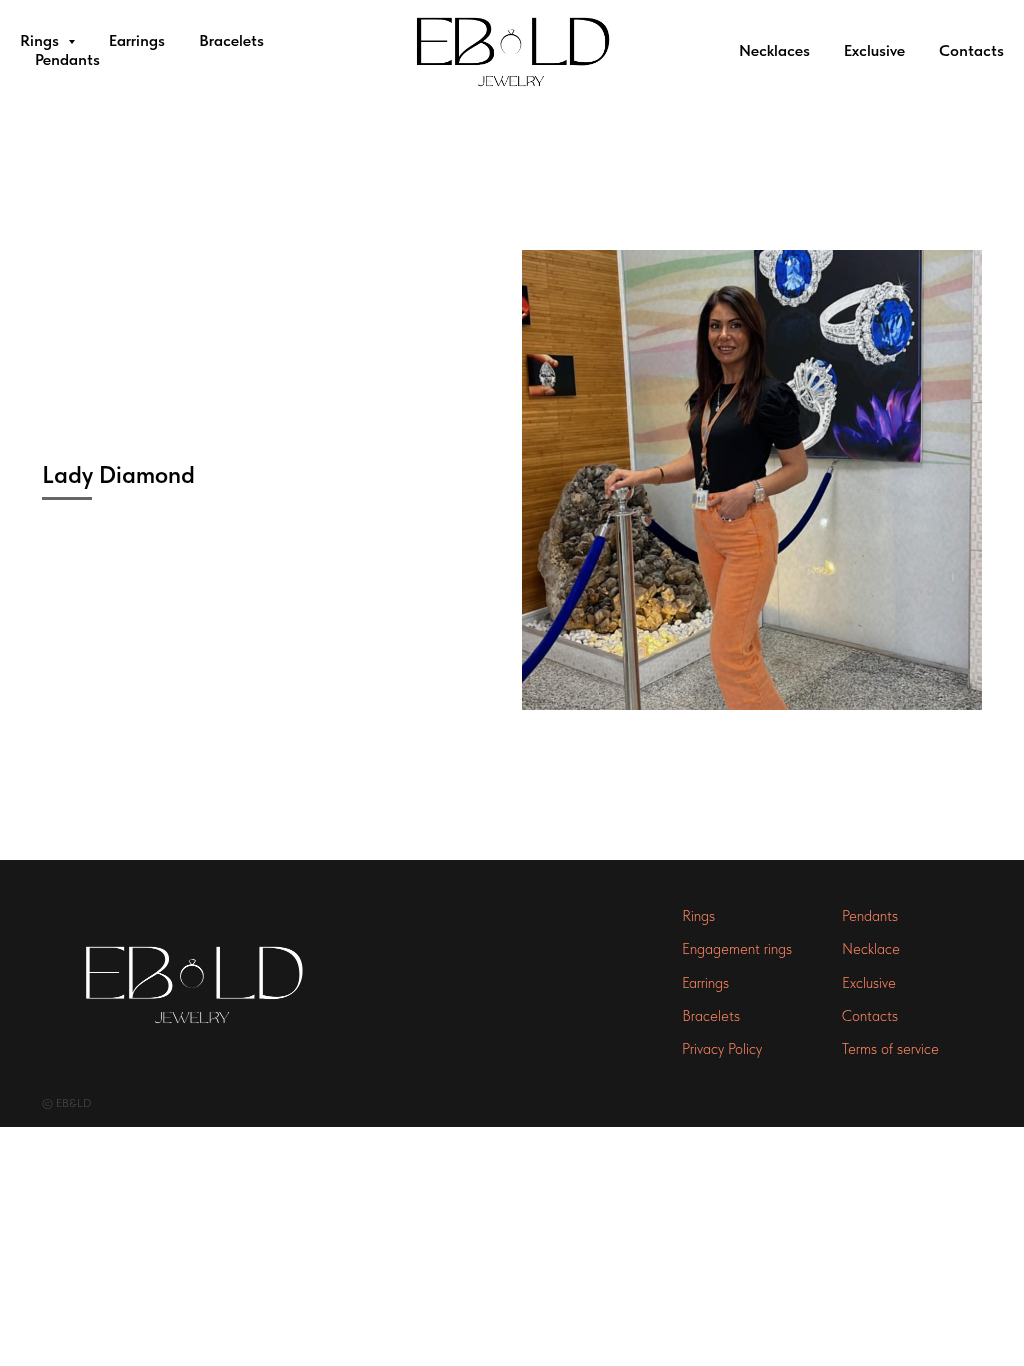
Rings (698, 916)
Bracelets (231, 40)
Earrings (137, 40)
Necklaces (774, 50)
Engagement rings (737, 949)
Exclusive (874, 50)
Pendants (67, 59)
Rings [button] (41, 40)
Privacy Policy (722, 1049)
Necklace (871, 949)
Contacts (971, 50)
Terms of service (890, 1049)
